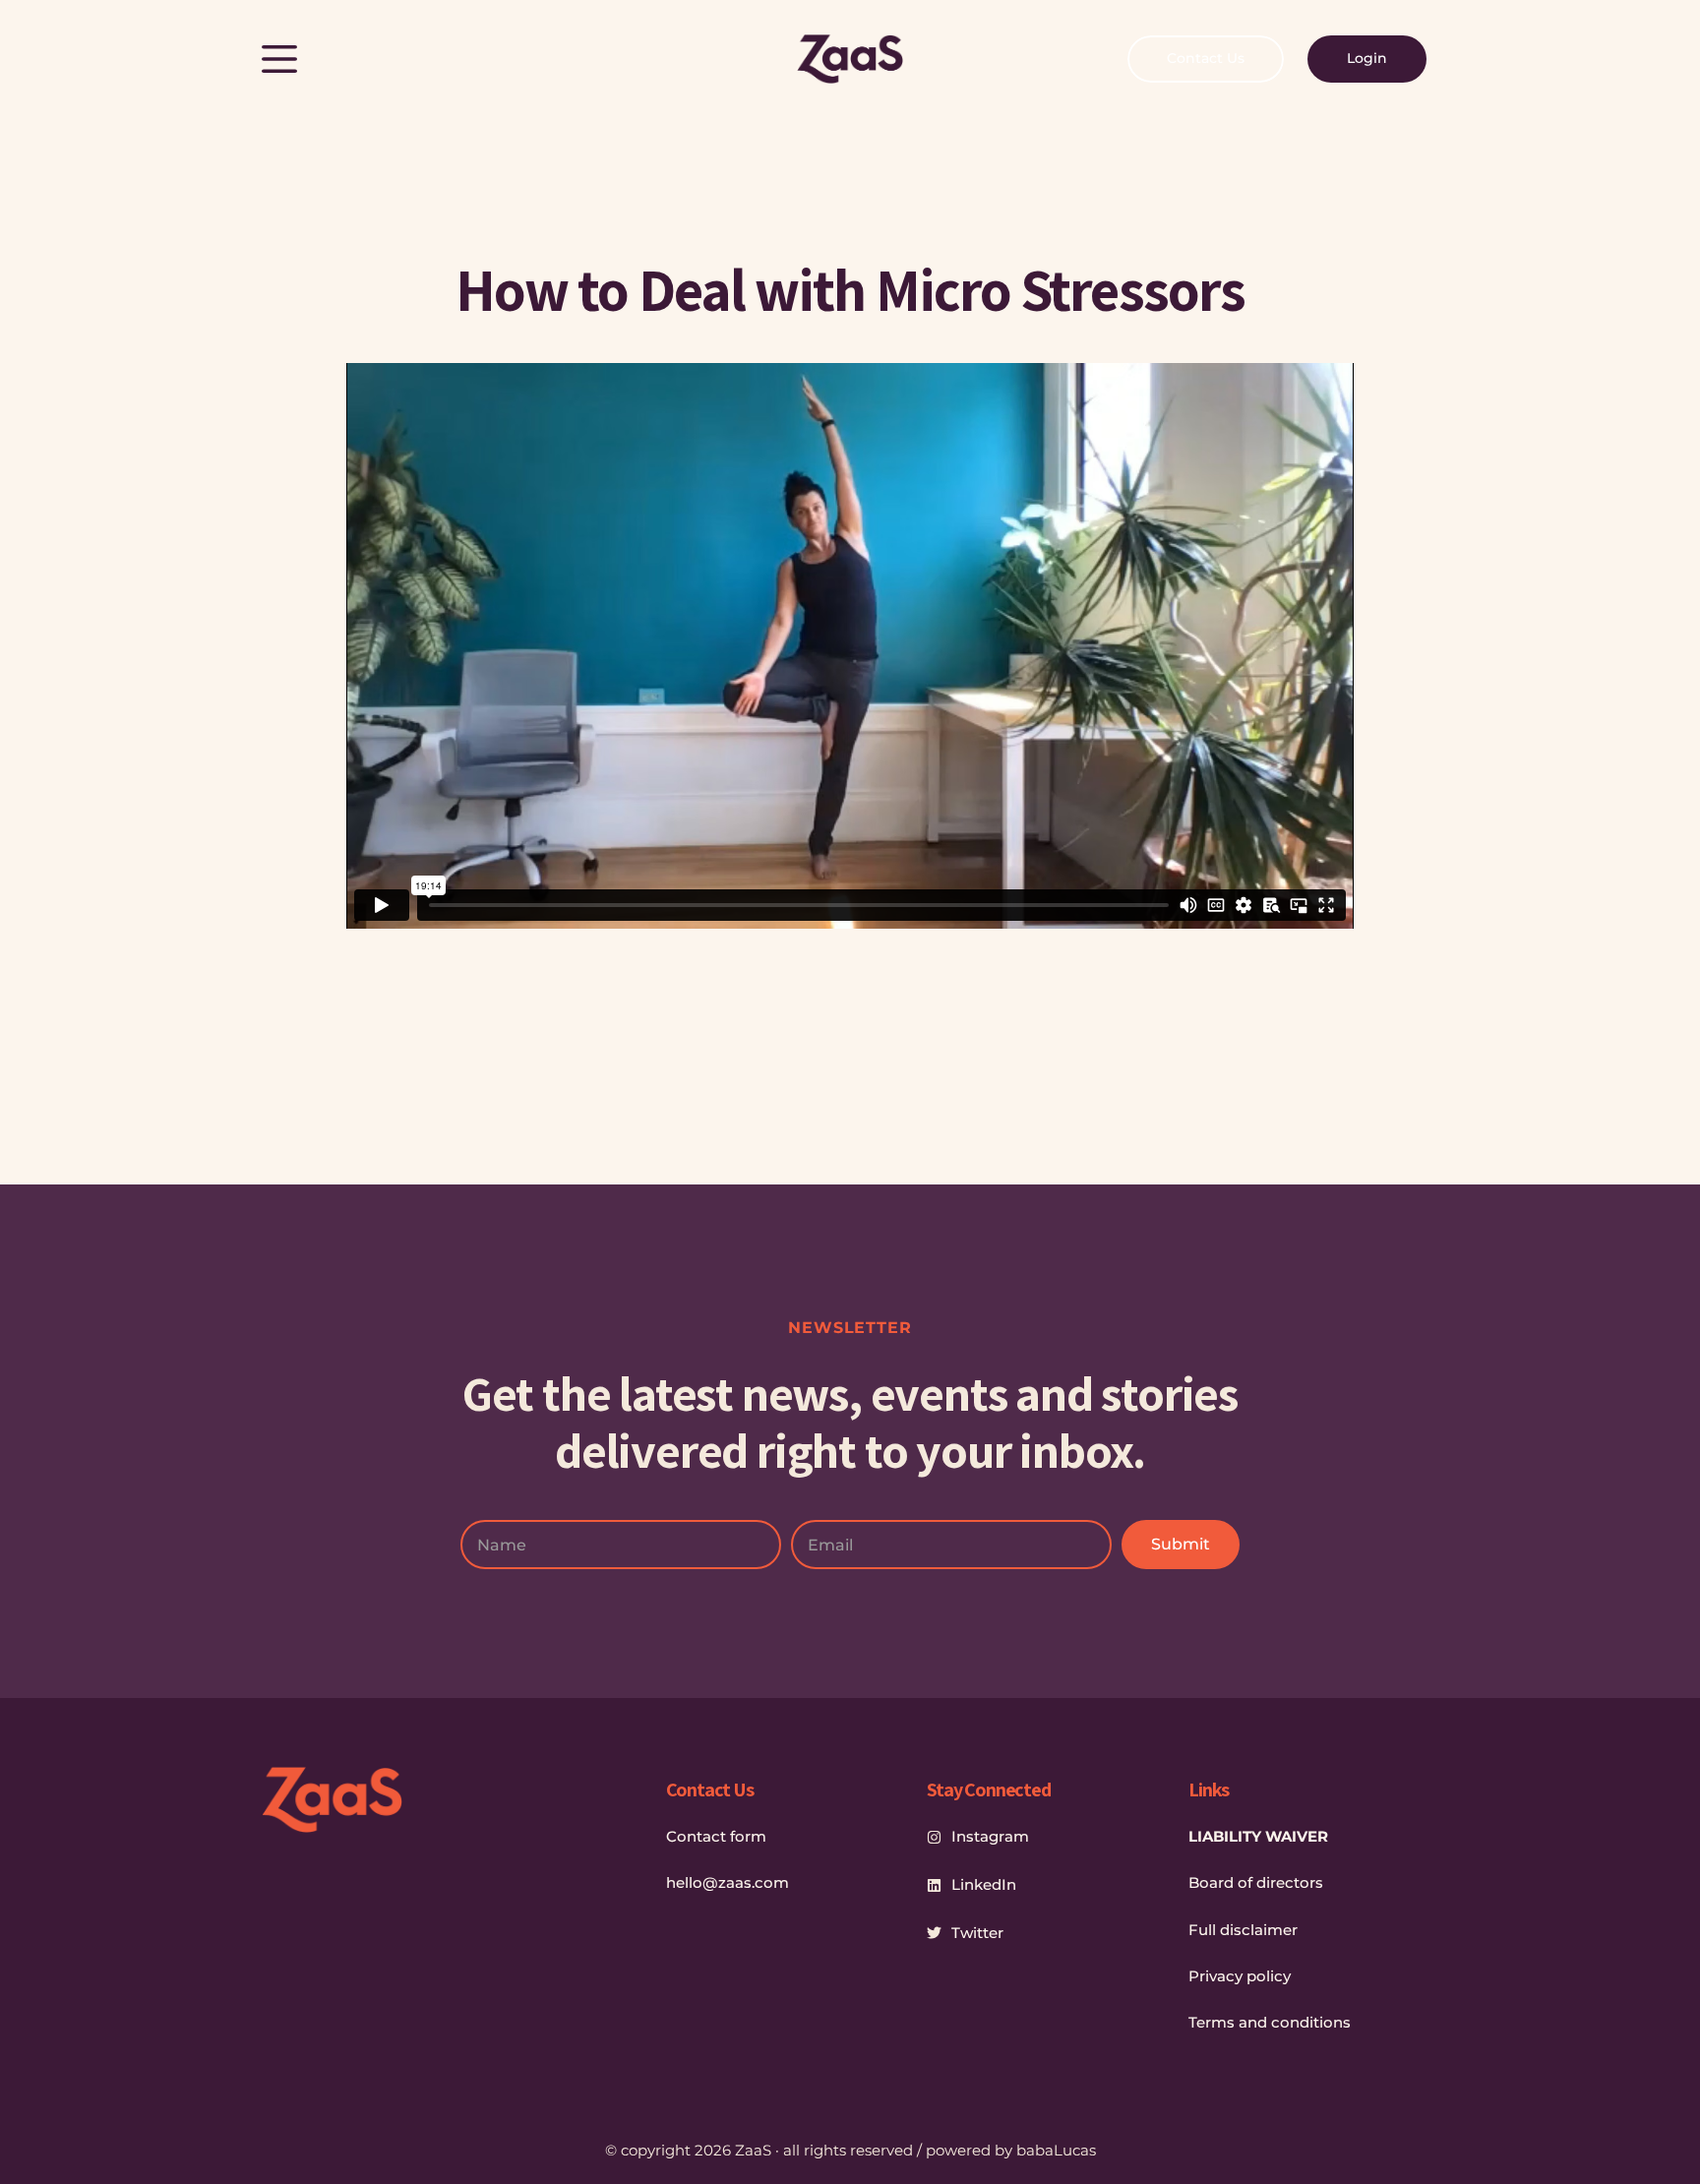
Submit (1181, 1544)
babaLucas (1056, 2150)
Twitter (977, 1933)
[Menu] (279, 59)
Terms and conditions (1270, 2022)
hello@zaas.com (728, 1882)
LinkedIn (984, 1884)
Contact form (716, 1836)
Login (1367, 58)
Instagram (990, 1836)
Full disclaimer (1243, 1930)
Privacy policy (1240, 1976)
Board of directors (1256, 1882)
